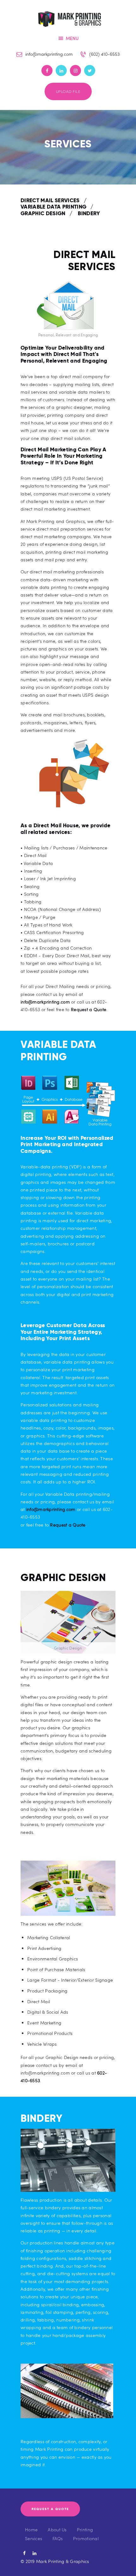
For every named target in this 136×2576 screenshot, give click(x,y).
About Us (57, 2530)
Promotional (86, 2538)
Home (31, 2530)
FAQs (58, 2538)
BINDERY (89, 213)
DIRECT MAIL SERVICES (50, 200)
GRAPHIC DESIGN (43, 213)
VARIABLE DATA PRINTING (53, 207)
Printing (85, 2530)
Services (34, 2538)
